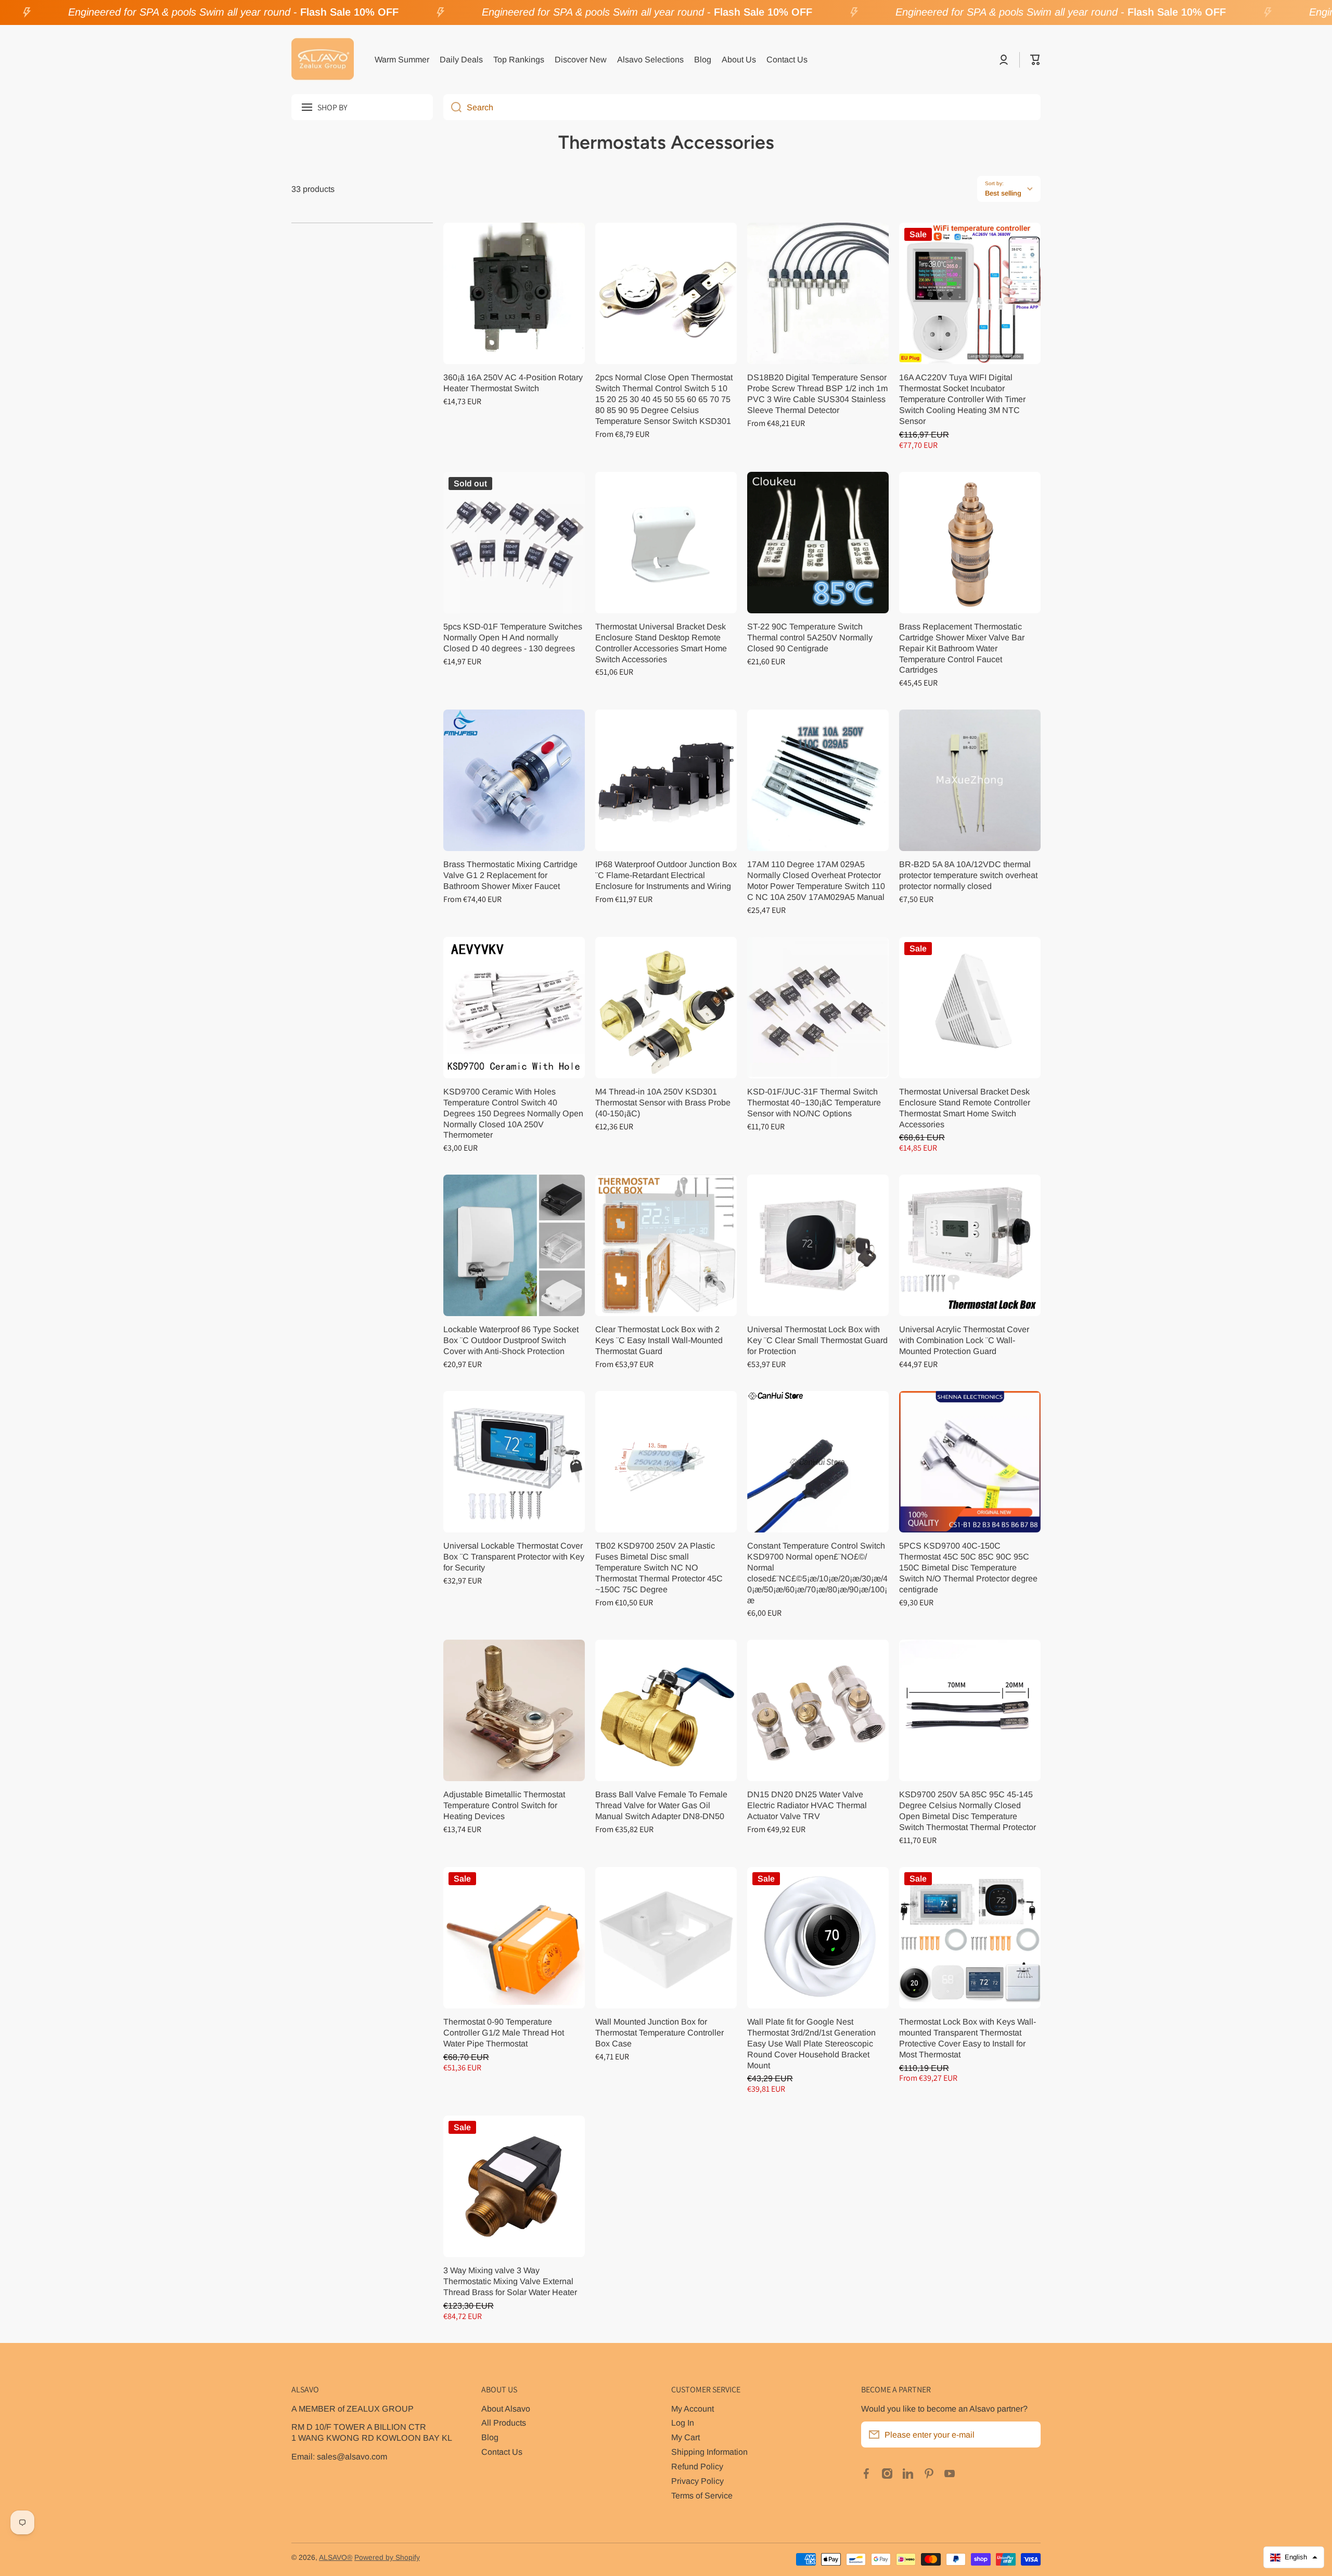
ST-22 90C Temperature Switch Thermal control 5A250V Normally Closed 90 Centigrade (810, 637)
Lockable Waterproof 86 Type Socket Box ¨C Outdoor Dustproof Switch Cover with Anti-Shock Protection (511, 1340)
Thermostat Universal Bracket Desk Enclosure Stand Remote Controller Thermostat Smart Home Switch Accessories (965, 1108)
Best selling (1003, 193)
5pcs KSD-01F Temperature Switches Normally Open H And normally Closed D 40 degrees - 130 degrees (513, 637)
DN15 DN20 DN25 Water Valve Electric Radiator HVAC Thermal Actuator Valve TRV (807, 1805)
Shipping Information (709, 2452)
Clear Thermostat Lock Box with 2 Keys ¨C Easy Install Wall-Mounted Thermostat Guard (659, 1340)
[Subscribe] (1028, 2435)
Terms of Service (702, 2495)
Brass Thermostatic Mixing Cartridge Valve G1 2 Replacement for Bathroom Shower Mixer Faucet (510, 875)
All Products (504, 2423)
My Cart (686, 2437)
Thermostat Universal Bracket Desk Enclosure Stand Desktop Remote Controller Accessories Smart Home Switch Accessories (661, 643)
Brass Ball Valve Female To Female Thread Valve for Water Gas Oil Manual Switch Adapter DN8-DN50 (661, 1805)
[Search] (452, 107)
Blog (490, 2437)
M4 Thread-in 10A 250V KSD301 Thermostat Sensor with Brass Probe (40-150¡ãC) (663, 1102)
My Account (693, 2408)
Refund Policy (697, 2466)
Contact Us (502, 2452)
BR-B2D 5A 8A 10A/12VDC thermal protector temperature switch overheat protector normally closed (968, 875)
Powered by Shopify (387, 2558)
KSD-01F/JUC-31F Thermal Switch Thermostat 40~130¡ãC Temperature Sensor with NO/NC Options (814, 1102)
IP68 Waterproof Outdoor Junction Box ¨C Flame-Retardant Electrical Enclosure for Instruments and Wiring (666, 875)
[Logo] (323, 60)
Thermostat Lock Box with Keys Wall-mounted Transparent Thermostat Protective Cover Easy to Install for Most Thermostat (968, 2038)
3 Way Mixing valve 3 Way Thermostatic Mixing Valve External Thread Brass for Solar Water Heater (510, 2281)
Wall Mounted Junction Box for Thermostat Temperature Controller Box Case (659, 2032)
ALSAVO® (336, 2558)
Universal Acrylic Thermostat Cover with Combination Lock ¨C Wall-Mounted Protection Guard (964, 1340)
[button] (1035, 60)
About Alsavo (506, 2408)
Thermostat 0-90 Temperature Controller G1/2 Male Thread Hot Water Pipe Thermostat (504, 2032)
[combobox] (742, 107)
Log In (683, 2423)
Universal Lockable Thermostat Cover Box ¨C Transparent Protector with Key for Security (514, 1556)
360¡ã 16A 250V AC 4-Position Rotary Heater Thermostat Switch (513, 383)
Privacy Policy (697, 2481)
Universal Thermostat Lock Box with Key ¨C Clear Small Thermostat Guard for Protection (817, 1340)
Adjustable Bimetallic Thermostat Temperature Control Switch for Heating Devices (504, 1805)
